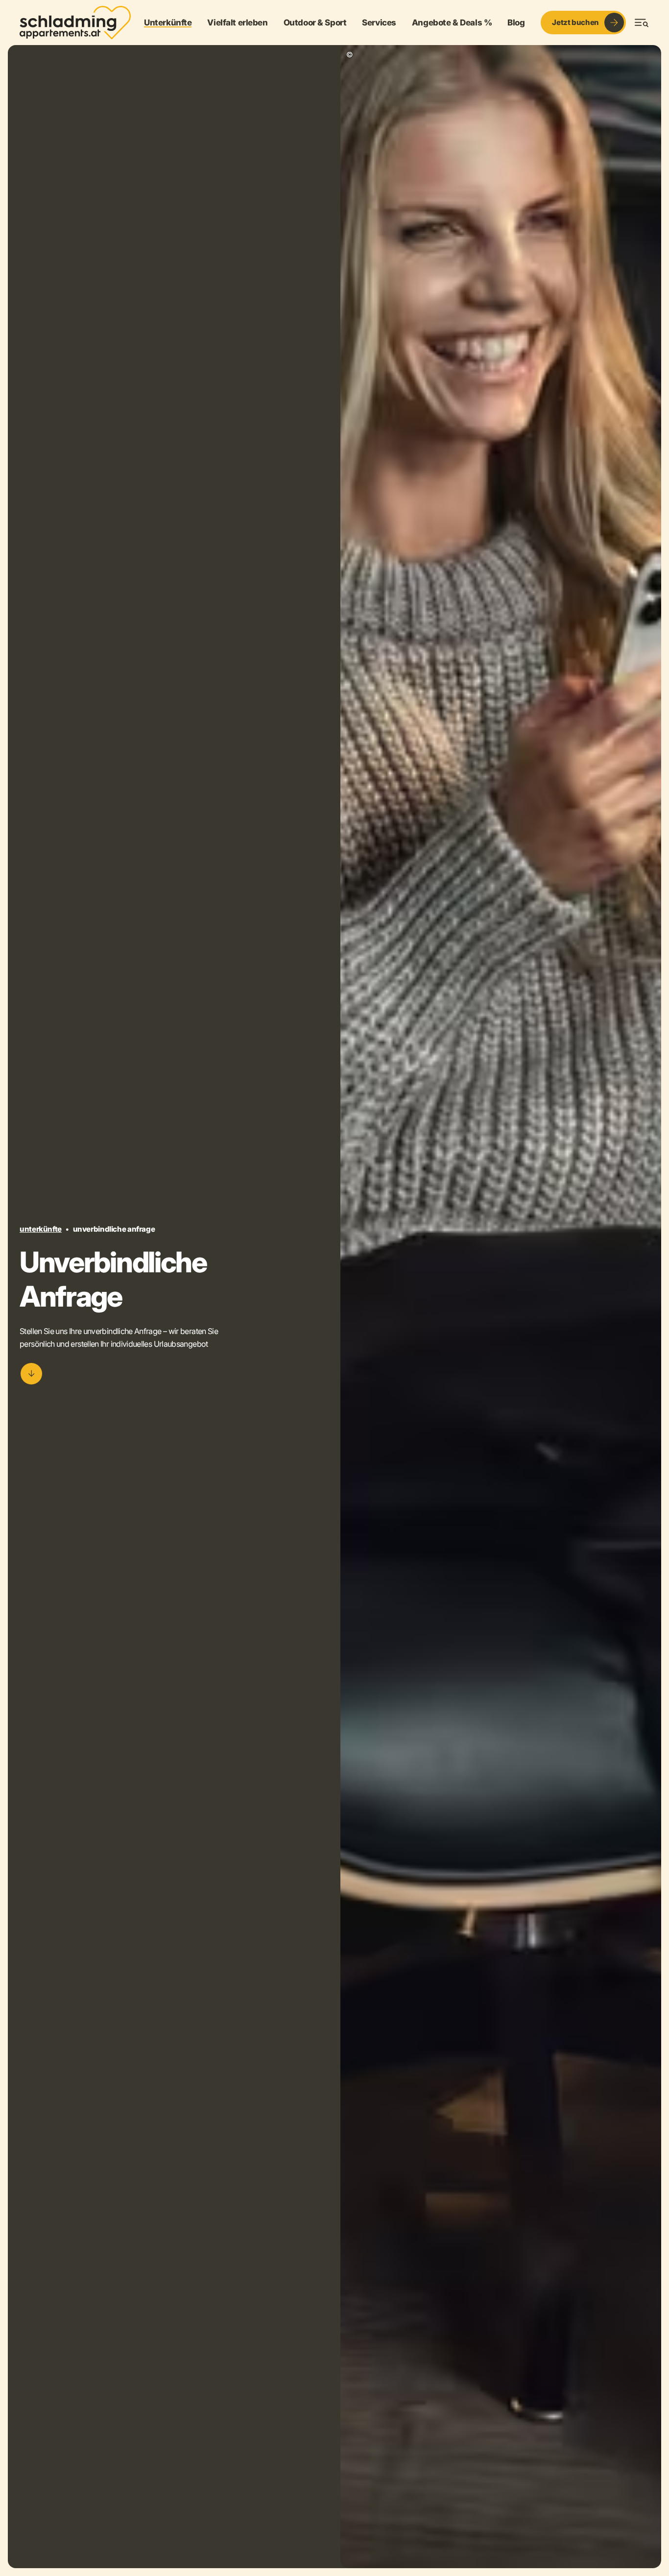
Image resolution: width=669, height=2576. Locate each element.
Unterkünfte (41, 1229)
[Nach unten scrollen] (31, 1374)
